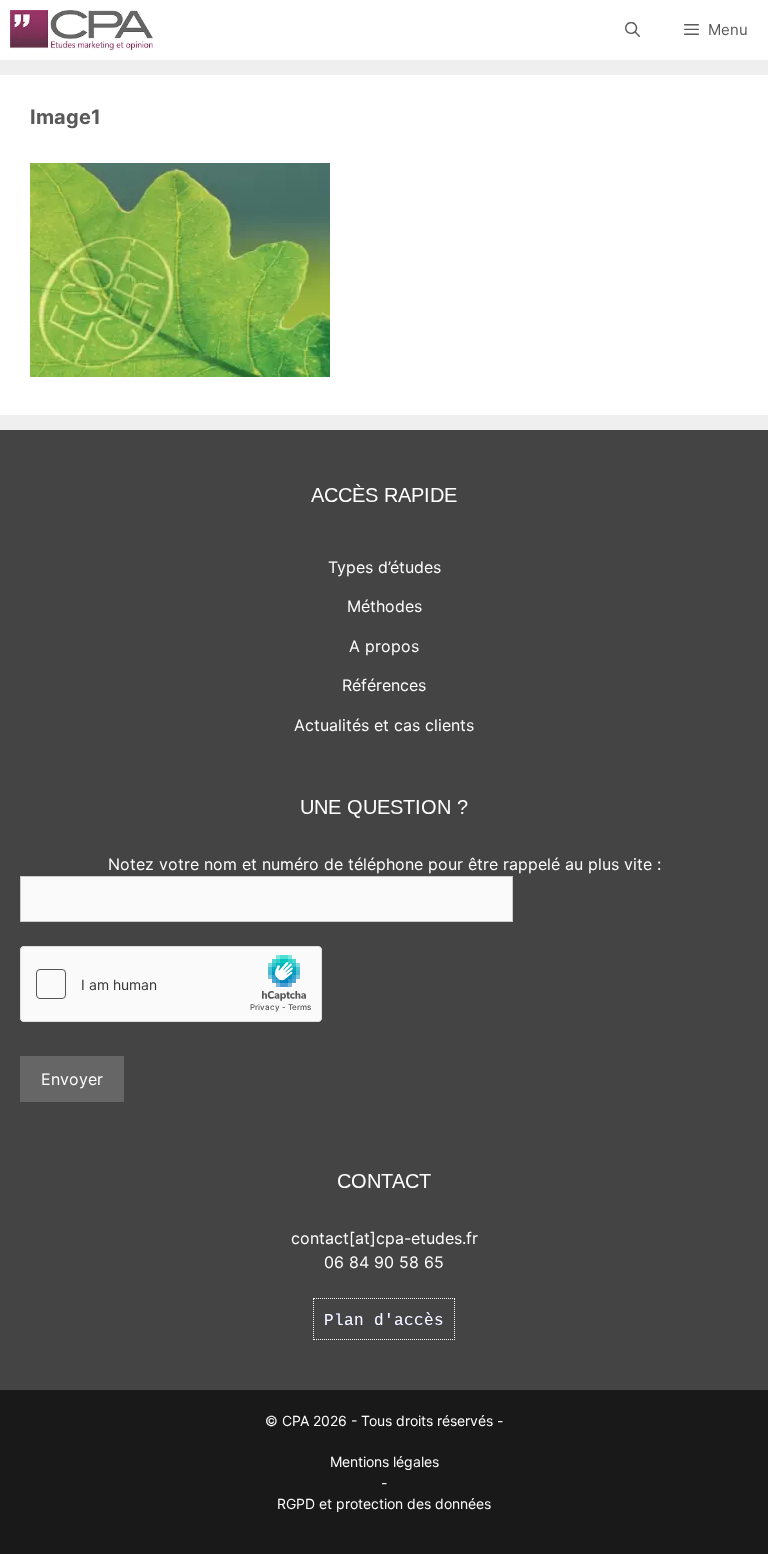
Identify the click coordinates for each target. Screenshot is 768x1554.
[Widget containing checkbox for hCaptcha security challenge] (171, 984)
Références (384, 685)
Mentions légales (384, 1461)
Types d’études (384, 567)
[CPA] (81, 30)
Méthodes (384, 606)
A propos (384, 646)
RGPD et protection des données (384, 1503)
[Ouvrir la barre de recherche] (631, 30)
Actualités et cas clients (384, 725)
